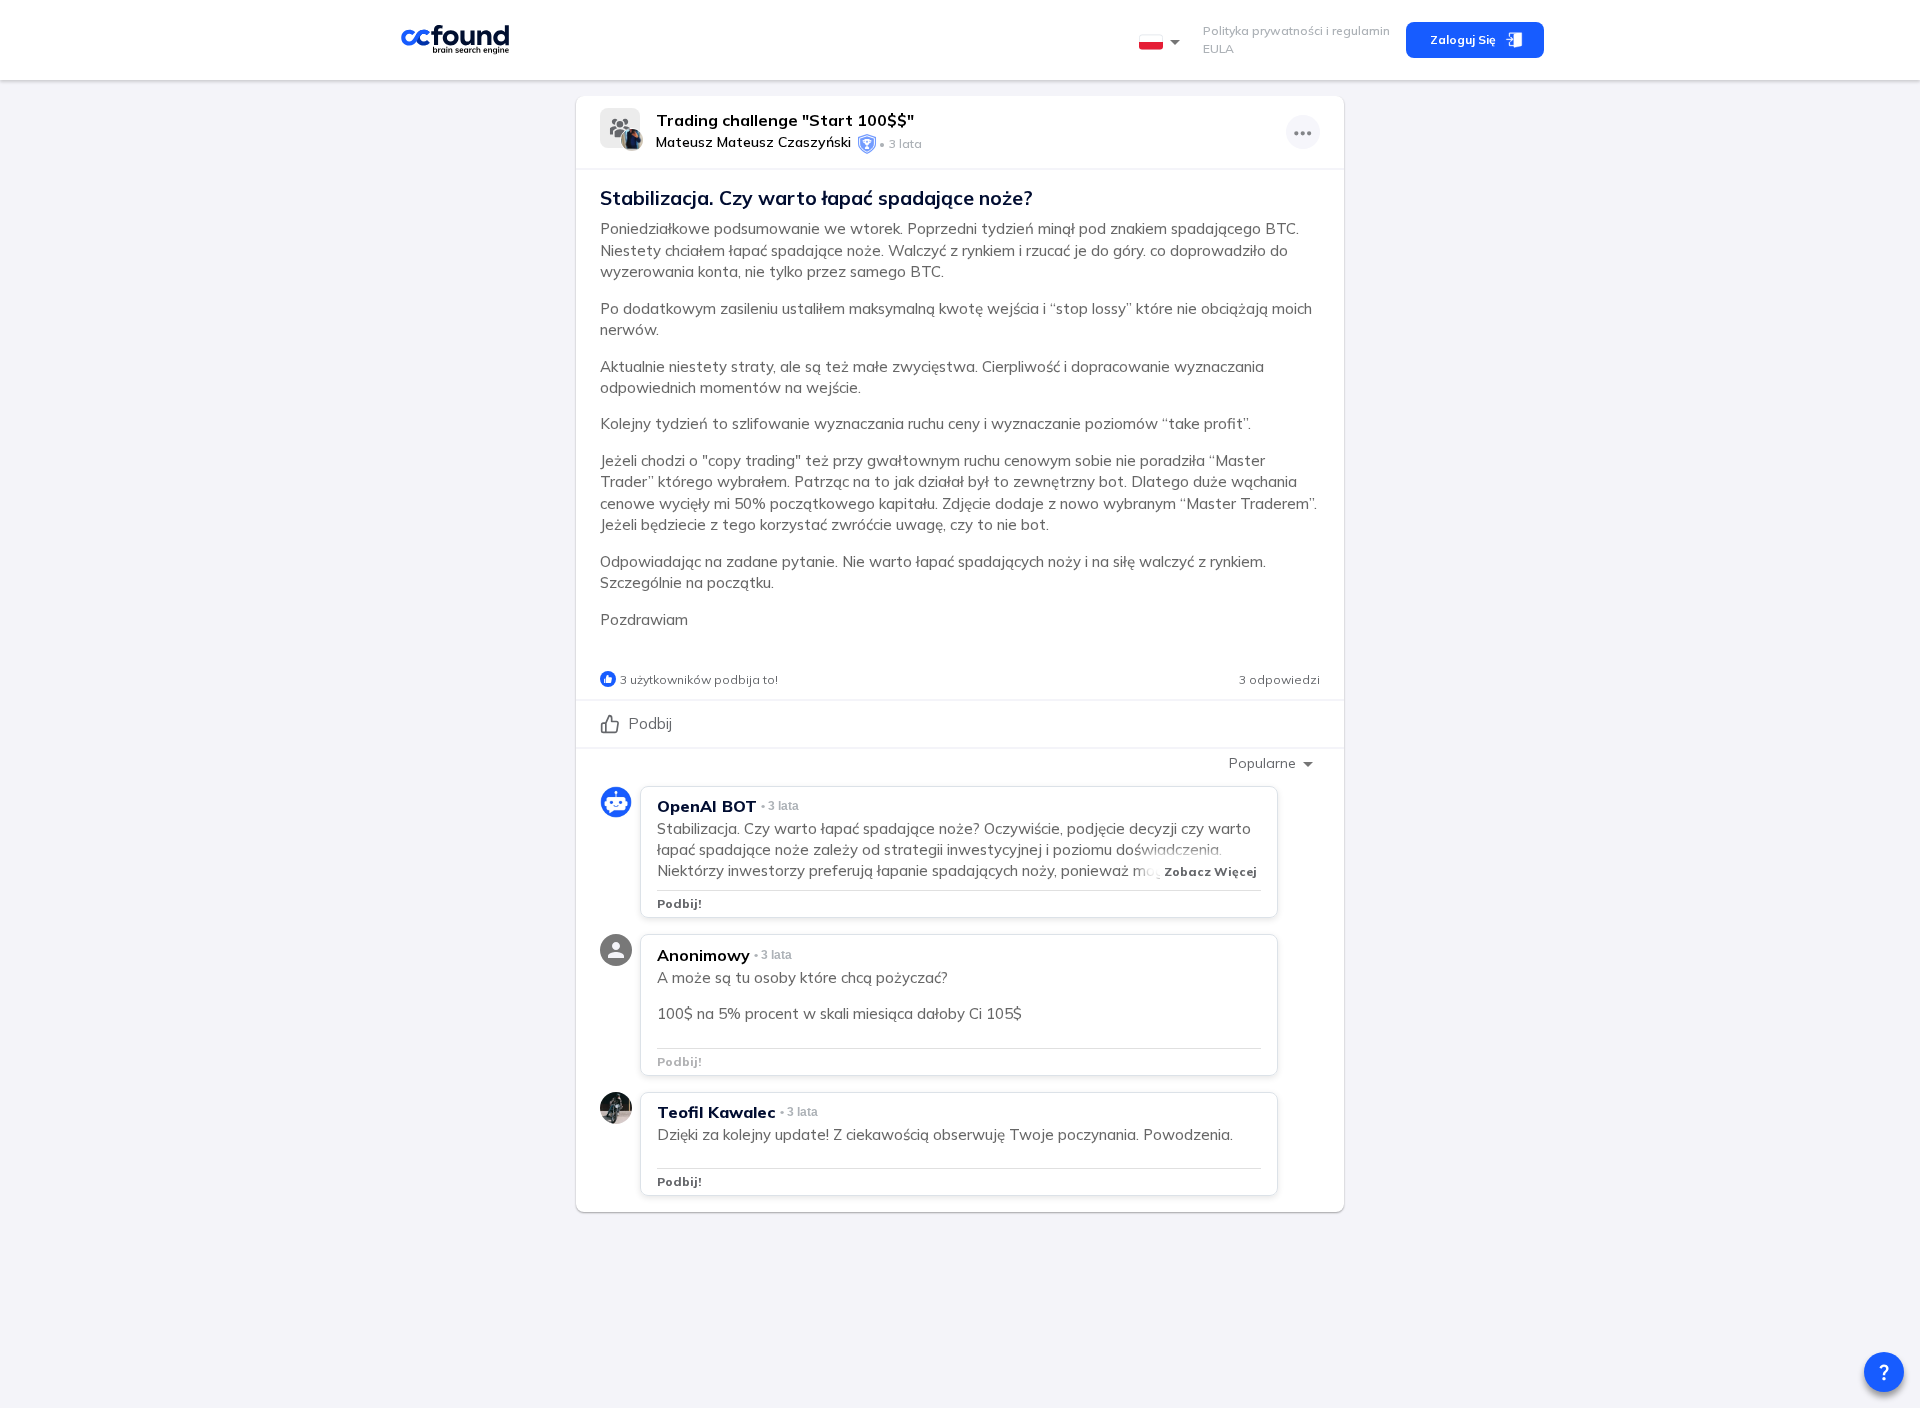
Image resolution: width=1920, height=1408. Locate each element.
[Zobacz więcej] (1303, 132)
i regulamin (1356, 30)
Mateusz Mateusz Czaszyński (753, 142)
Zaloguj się (1463, 39)
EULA (1218, 48)
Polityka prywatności (1263, 30)
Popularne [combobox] (1262, 763)
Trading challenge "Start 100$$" (785, 120)
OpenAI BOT (707, 806)
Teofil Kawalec (716, 1112)
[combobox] (1163, 42)
